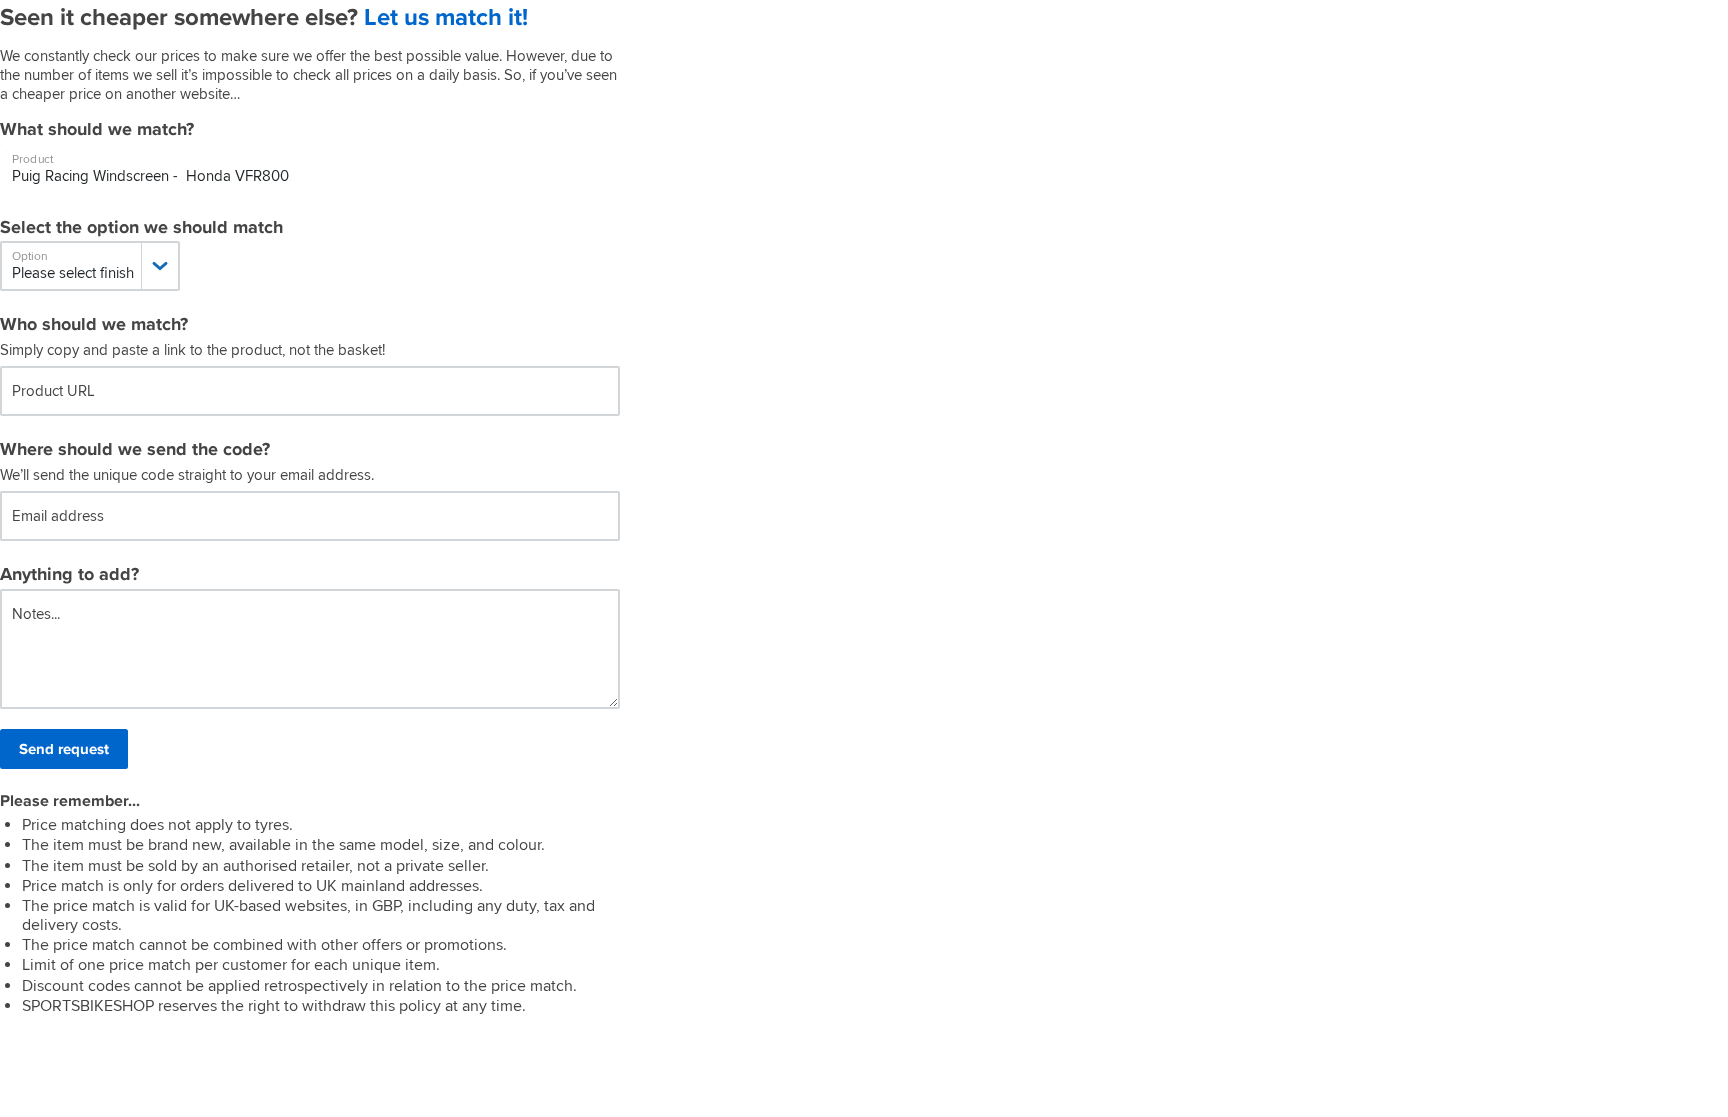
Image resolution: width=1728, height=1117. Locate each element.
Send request (64, 749)
